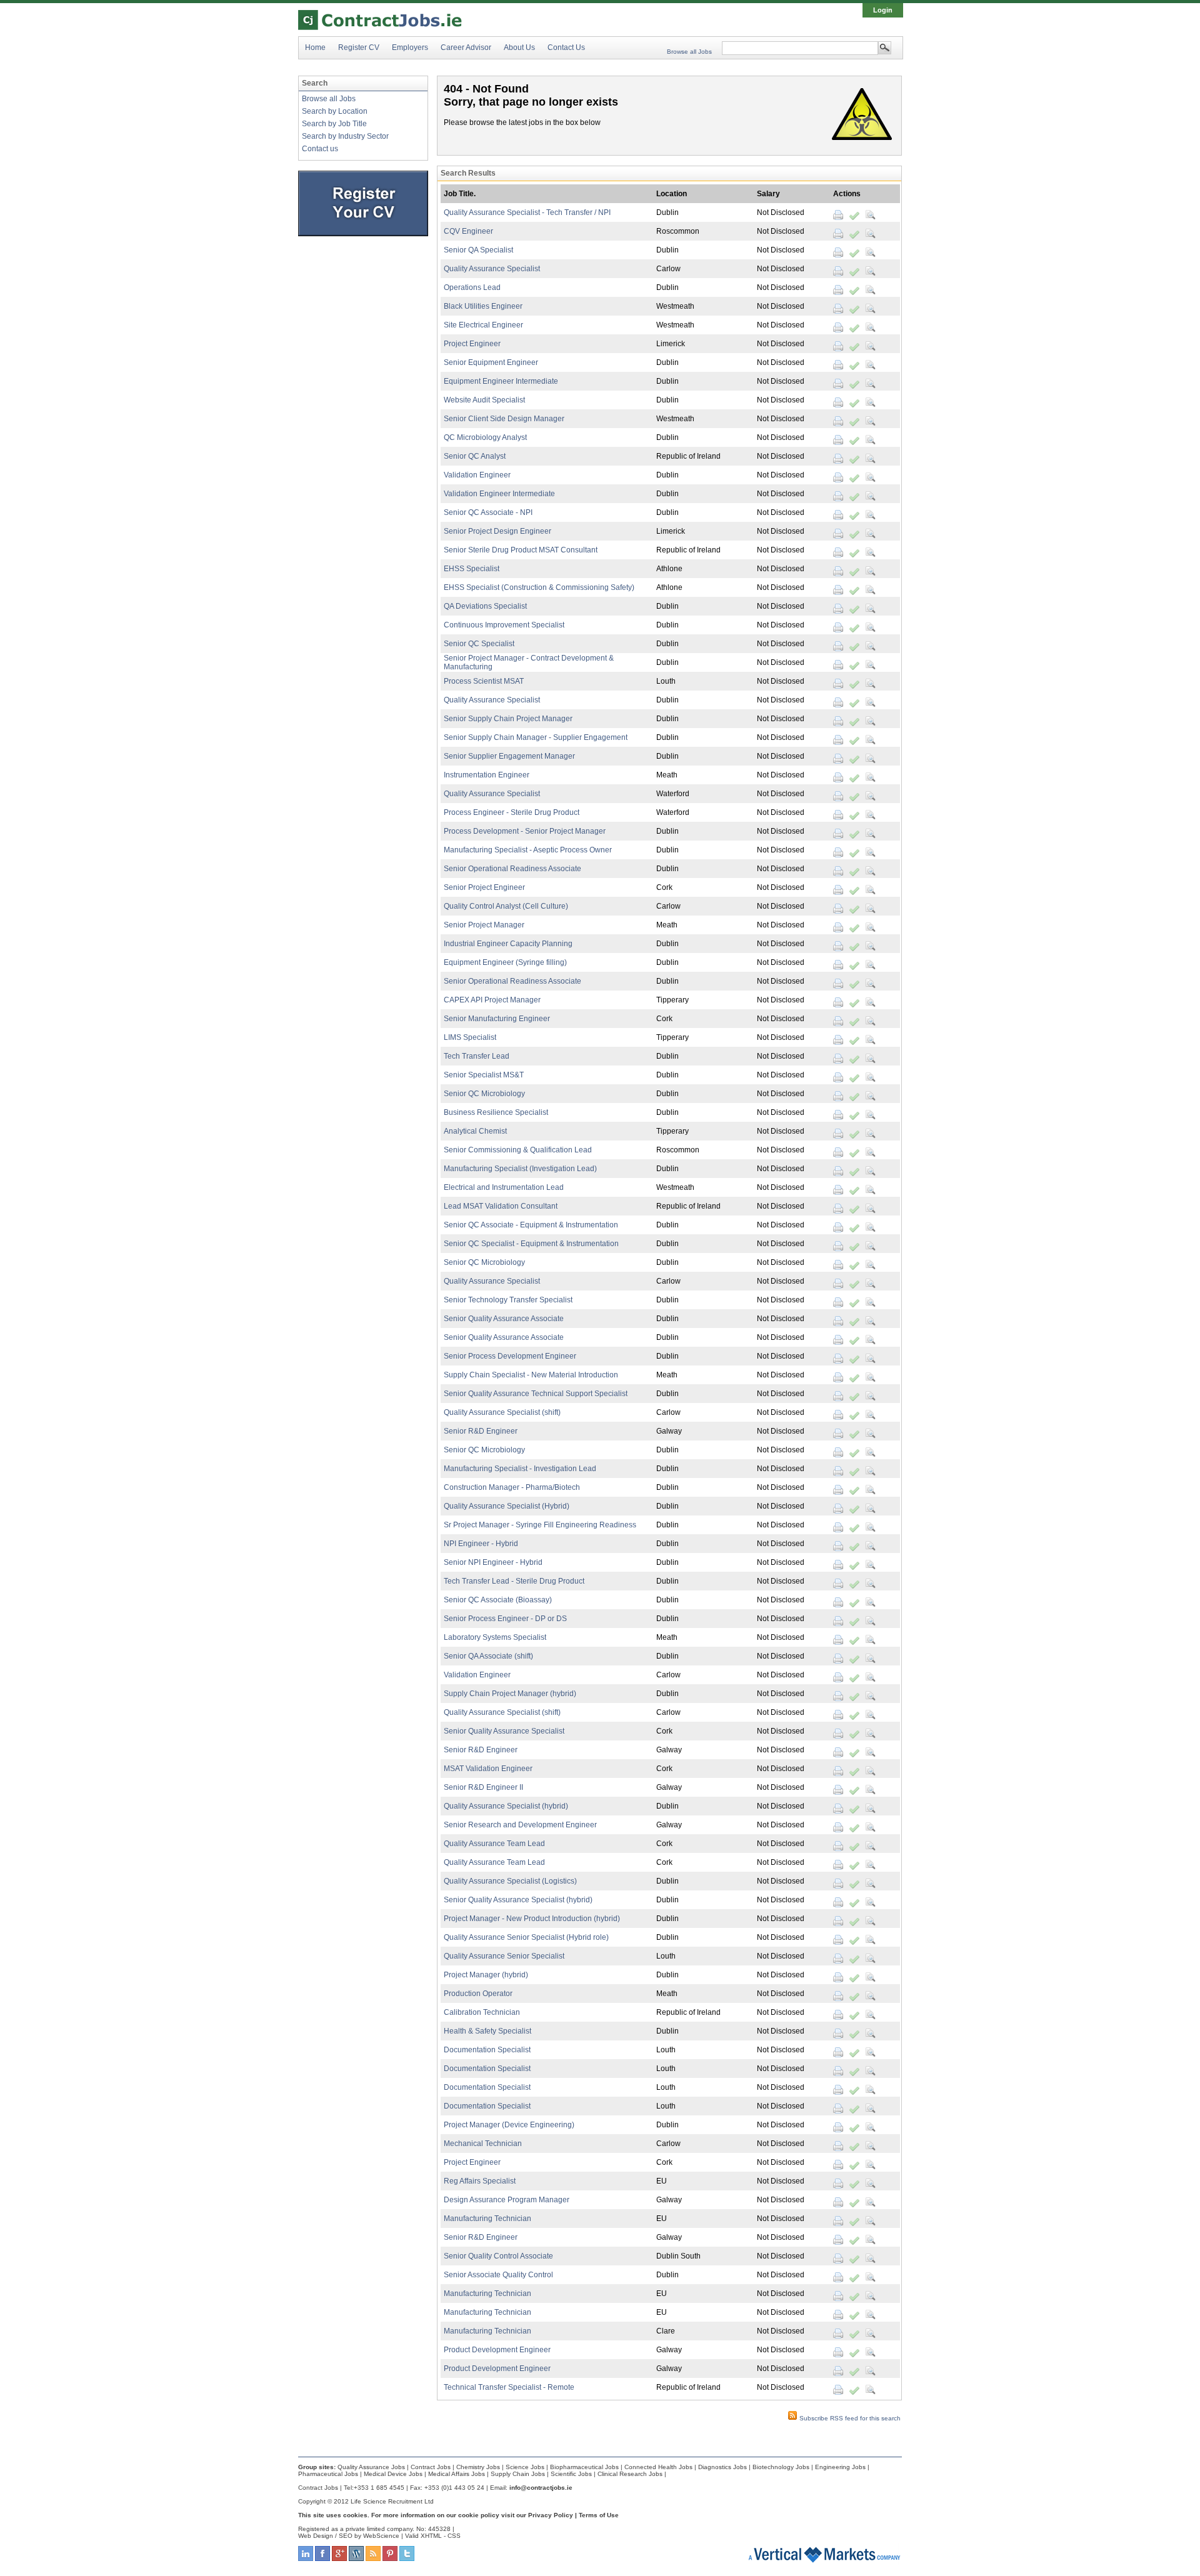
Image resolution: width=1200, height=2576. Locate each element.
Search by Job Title (334, 124)
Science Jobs (525, 2467)
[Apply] (854, 215)
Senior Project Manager (484, 925)
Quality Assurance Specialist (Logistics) (510, 1881)
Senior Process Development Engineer (510, 1356)
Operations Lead (472, 287)
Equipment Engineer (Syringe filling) (505, 962)
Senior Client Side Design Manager (504, 419)
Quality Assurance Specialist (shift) (502, 1412)
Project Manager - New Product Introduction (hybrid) (532, 1919)
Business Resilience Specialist (496, 1112)
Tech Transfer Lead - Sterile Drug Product (514, 1581)
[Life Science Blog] (356, 2559)
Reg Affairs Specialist (480, 2181)
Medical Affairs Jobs (457, 2474)
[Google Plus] (339, 2559)
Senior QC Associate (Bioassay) (498, 1600)
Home (315, 47)
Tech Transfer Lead (477, 1056)
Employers (410, 47)
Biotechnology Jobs (781, 2467)
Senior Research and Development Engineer (520, 1825)
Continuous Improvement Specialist (504, 625)
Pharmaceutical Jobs (328, 2474)
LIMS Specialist (470, 1037)
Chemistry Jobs (478, 2467)
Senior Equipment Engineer (491, 362)
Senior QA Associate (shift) (488, 1656)
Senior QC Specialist (479, 644)
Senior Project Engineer (484, 887)
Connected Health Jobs (658, 2467)
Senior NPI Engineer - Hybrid (493, 1562)
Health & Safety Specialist (487, 2031)
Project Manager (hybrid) (486, 1975)
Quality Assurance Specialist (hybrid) (506, 1806)
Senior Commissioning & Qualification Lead (518, 1150)
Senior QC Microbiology (484, 1094)
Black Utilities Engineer (483, 306)
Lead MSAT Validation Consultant (501, 1206)
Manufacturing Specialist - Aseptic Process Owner (528, 850)
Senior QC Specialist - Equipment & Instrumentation (531, 1244)
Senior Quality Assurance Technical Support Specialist (536, 1394)
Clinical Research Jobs (630, 2474)
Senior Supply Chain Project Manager (508, 719)
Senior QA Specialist (478, 250)
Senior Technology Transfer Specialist (508, 1300)
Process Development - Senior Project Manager (525, 831)
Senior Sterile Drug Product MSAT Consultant (521, 550)
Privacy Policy (551, 2515)
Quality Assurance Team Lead (494, 1844)
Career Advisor (466, 47)
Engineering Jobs (840, 2467)
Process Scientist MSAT (484, 681)
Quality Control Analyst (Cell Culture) (506, 906)
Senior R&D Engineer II (483, 1787)
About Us (519, 47)
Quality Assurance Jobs (371, 2467)
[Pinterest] (390, 2559)
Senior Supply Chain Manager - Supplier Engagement (536, 737)
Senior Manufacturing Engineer (497, 1019)
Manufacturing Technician (487, 2219)
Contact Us (566, 47)
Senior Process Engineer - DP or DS (505, 1619)
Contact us (320, 149)
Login (883, 10)
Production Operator (478, 1994)
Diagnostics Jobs (722, 2467)
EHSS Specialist (472, 569)
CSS (454, 2536)
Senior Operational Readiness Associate (512, 869)
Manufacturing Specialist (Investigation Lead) (520, 1169)
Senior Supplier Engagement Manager (509, 756)
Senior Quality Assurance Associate (504, 1319)
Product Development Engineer (497, 2350)
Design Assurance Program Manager (507, 2200)
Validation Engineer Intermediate (499, 494)
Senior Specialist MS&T (484, 1075)
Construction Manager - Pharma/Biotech (512, 1487)
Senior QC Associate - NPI (488, 512)
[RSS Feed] (373, 2559)
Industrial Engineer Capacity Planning (508, 944)
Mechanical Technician (483, 2144)
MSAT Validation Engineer (488, 1769)
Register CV (359, 47)
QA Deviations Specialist (485, 606)
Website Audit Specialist (484, 400)
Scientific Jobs (571, 2474)
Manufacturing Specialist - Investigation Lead (520, 1469)
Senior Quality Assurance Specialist (504, 1731)
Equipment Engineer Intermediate (501, 381)
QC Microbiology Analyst (485, 437)
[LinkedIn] (306, 2559)
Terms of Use (599, 2515)
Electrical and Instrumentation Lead (504, 1187)
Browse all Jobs (689, 52)
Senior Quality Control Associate (498, 2256)
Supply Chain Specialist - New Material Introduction (531, 1375)
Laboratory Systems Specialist (495, 1637)
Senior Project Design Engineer (497, 531)
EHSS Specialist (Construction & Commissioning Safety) (539, 587)
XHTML (431, 2536)
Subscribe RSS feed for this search (849, 2418)
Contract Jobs (431, 2467)
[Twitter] (407, 2559)
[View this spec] (871, 215)
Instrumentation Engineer (487, 775)
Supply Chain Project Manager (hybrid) (510, 1694)
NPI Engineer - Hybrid (481, 1544)
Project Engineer (472, 344)
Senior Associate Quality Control (498, 2275)
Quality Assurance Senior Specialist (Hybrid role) (526, 1937)
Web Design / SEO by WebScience (349, 2536)
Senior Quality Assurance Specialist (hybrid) (518, 1900)
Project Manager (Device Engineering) (509, 2125)
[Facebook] (322, 2559)
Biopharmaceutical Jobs (584, 2467)
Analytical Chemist (475, 1131)
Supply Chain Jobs (518, 2474)
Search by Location (335, 111)
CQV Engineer (468, 231)
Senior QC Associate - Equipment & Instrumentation (531, 1225)
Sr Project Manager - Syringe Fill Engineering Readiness (540, 1525)
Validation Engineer (477, 475)
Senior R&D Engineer (481, 1431)
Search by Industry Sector (345, 136)
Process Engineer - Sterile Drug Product (512, 812)
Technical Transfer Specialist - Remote (509, 2387)
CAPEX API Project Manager (492, 1000)
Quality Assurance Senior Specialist (504, 1956)
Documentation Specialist (487, 2050)
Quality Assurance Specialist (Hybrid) (507, 1506)
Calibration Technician (482, 2012)
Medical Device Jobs (393, 2474)
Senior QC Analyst (475, 456)
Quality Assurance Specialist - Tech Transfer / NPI (527, 212)
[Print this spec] (838, 215)
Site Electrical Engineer (483, 325)
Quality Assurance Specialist (492, 269)
